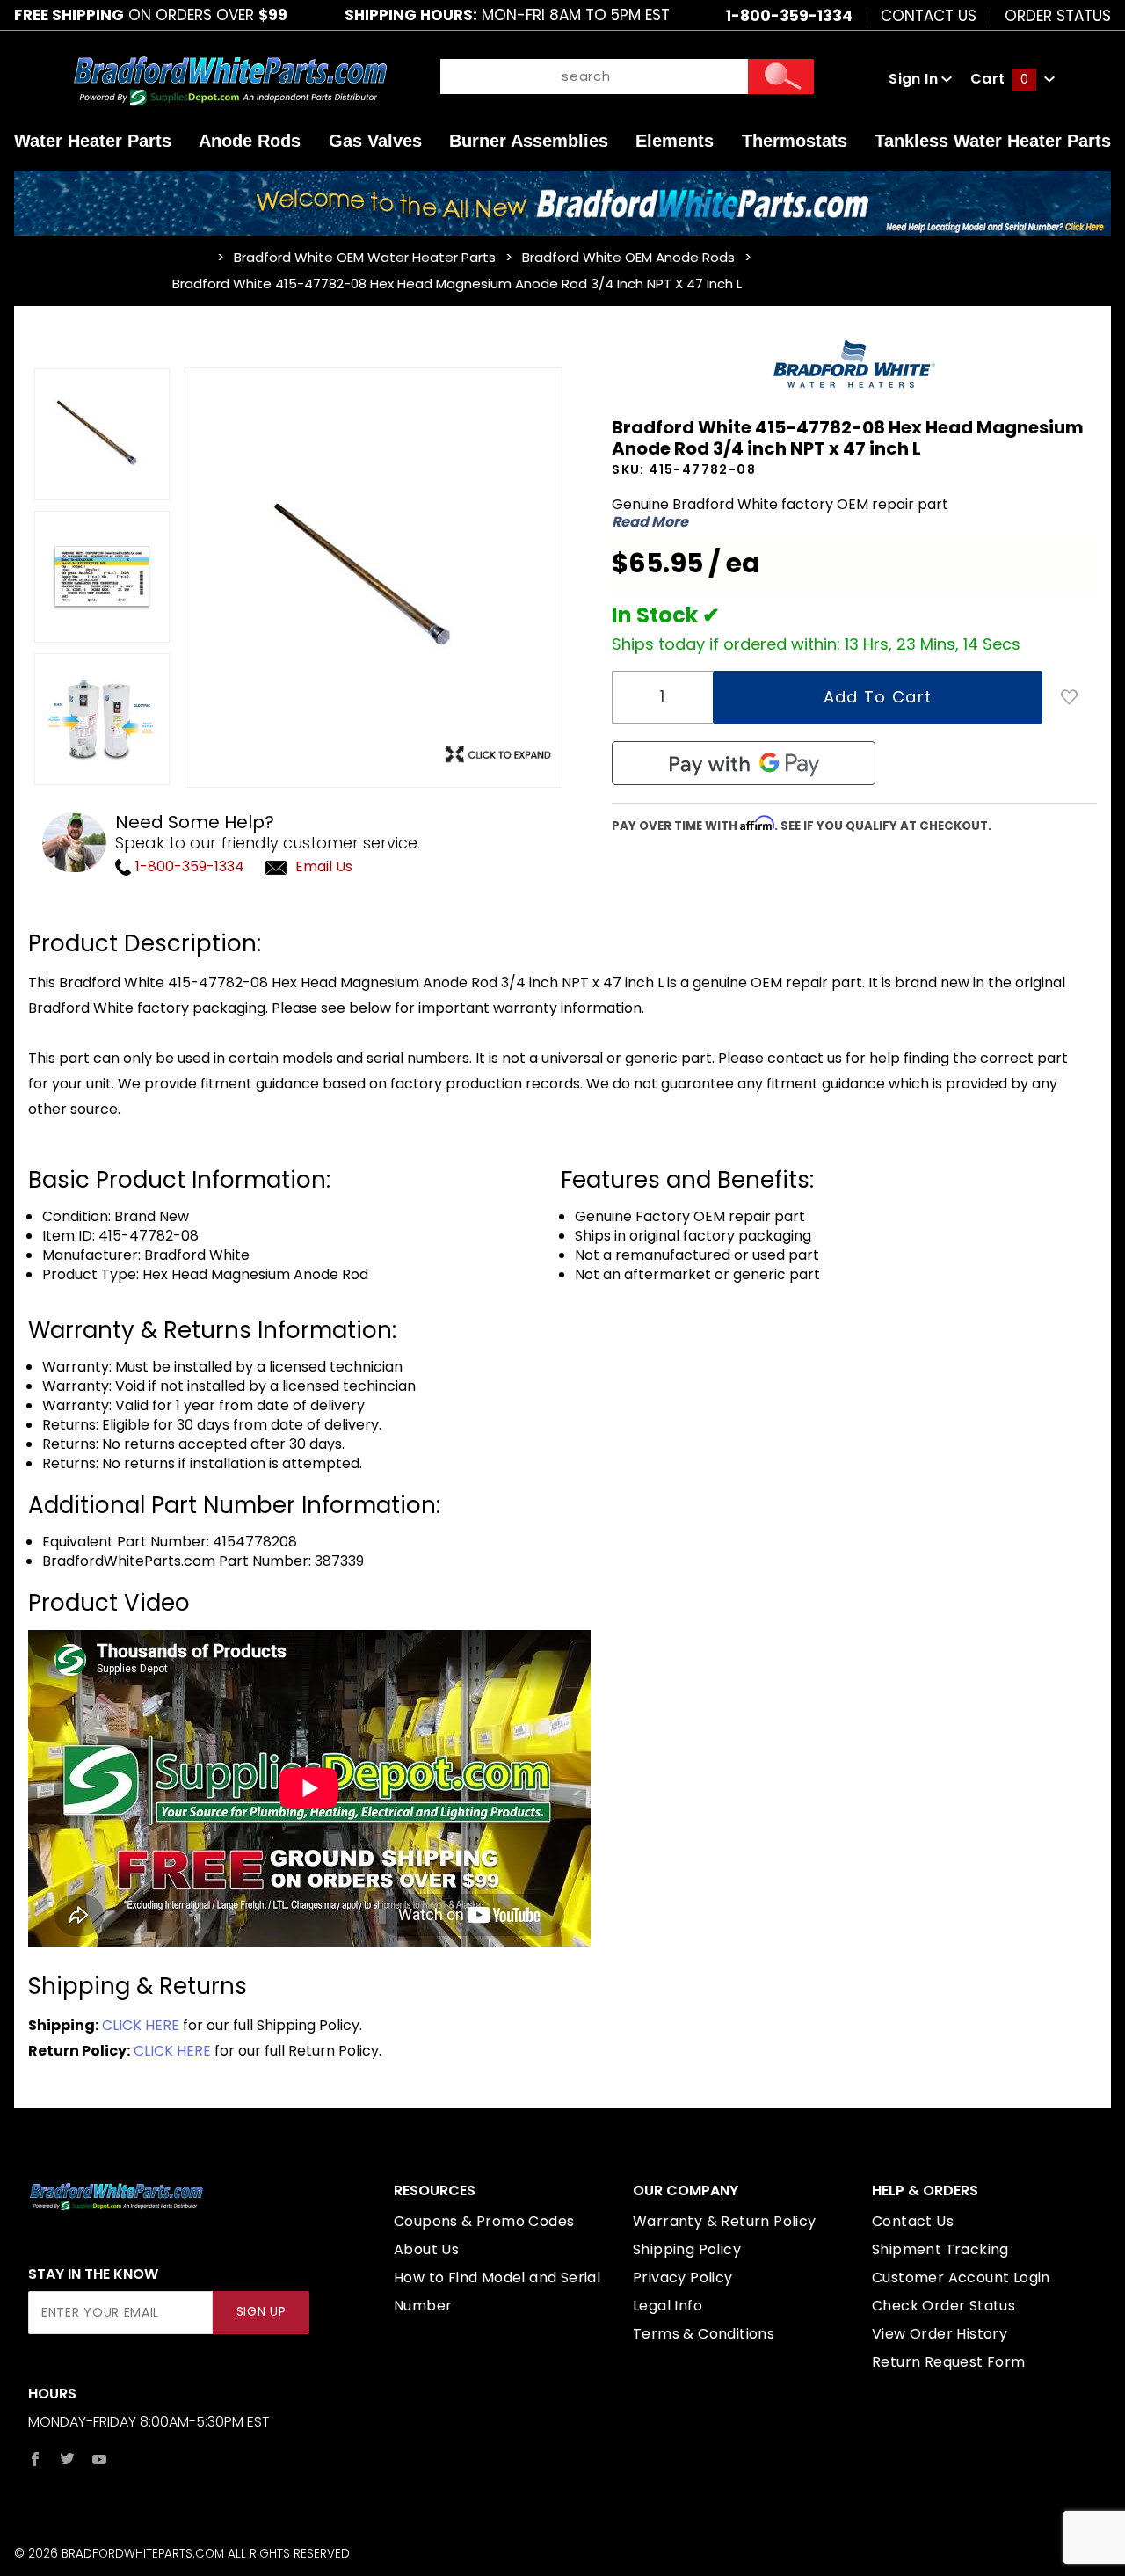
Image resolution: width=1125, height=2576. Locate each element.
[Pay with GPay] (744, 763)
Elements (675, 141)
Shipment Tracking (940, 2249)
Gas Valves (375, 141)
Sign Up (261, 2312)
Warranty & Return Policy (725, 2221)
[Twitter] (67, 2459)
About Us (426, 2249)
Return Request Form (949, 2362)
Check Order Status (944, 2306)
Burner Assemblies (529, 141)
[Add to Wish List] (1070, 697)
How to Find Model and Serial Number (497, 2292)
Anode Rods (250, 141)
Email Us (324, 866)
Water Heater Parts (93, 141)
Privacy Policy (683, 2278)
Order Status (1058, 15)
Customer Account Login (961, 2278)
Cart (999, 79)
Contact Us (929, 15)
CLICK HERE (141, 2025)
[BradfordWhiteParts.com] (230, 79)
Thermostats (795, 141)
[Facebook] (35, 2459)
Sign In (915, 79)
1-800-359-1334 (188, 866)
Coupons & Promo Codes (484, 2221)
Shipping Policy (687, 2249)
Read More (650, 522)
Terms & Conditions (704, 2334)
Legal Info (668, 2306)
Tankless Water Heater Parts (993, 141)
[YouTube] (100, 2459)
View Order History (940, 2334)
